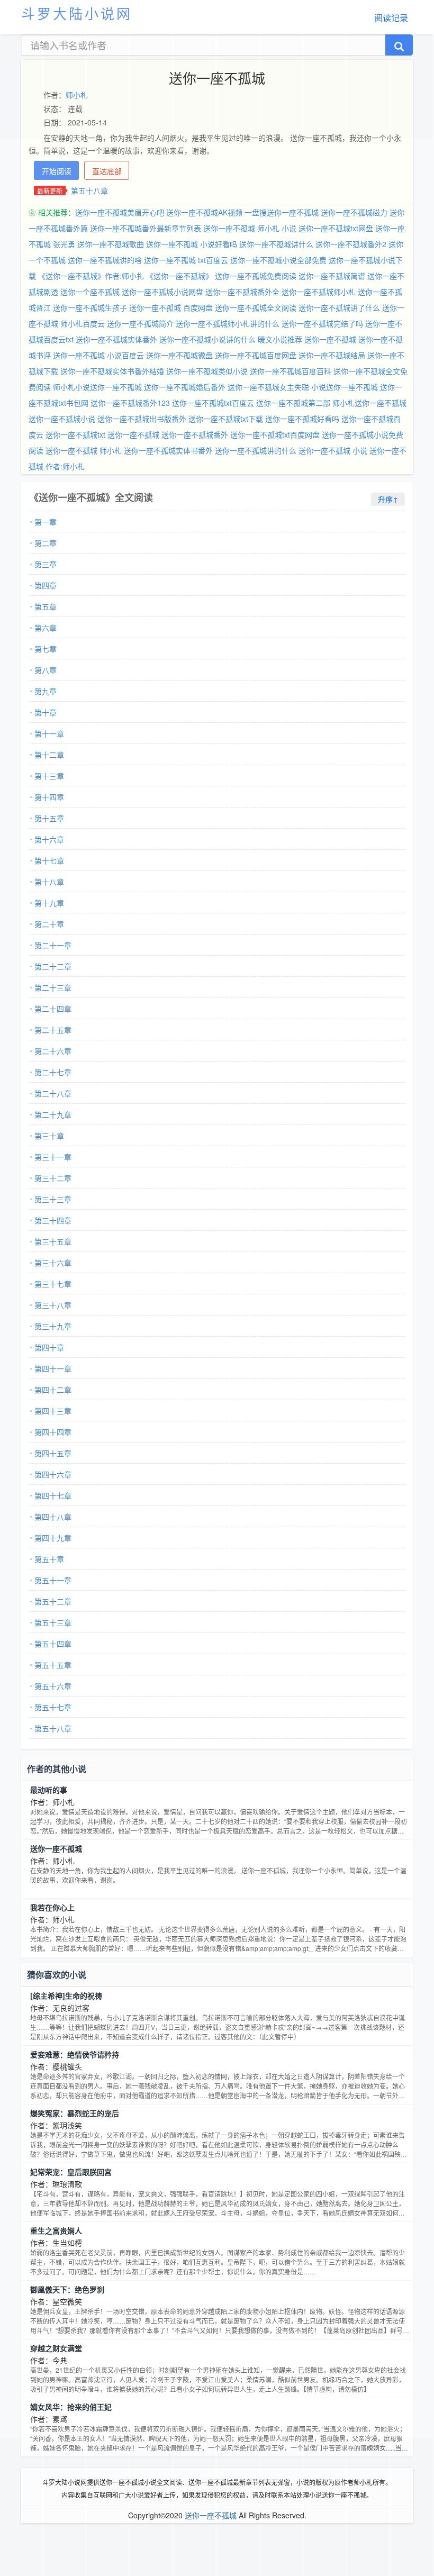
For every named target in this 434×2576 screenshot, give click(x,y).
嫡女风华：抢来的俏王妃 (71, 2407)
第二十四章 (53, 1009)
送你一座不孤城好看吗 (302, 419)
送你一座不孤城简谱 (332, 276)
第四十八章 (53, 1517)
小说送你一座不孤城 (345, 387)
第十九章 (49, 903)
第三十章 (49, 1136)
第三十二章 (53, 1178)
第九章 (46, 691)
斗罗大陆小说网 (77, 13)
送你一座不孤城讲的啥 (105, 260)
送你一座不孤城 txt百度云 (186, 260)
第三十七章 (53, 1284)
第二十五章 (53, 1030)
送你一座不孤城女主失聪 (268, 387)
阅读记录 (391, 18)
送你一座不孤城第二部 (293, 403)
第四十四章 (53, 1432)
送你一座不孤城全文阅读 (256, 307)
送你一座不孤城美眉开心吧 (120, 212)
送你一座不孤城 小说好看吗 (192, 244)
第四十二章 (53, 1390)
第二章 (46, 543)
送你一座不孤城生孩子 (90, 307)
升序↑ (388, 499)
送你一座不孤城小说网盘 (162, 292)
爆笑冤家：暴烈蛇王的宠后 (75, 2113)
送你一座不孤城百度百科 (291, 371)
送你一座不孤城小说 (62, 419)
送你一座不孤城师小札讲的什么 (228, 323)
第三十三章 (53, 1199)
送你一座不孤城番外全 (242, 292)
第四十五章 (53, 1453)
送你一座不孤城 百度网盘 (171, 307)
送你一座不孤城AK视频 (204, 212)
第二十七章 (53, 1072)
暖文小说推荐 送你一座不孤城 (307, 339)
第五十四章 (53, 1644)
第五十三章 (53, 1622)
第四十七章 (53, 1495)
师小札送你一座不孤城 (369, 403)
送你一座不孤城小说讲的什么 (207, 339)
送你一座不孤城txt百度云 (213, 403)
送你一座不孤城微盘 (179, 355)
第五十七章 (53, 1707)
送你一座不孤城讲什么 (276, 244)
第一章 (46, 522)
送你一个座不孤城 (90, 292)
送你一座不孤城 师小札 (84, 450)
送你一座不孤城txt (75, 434)
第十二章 (49, 755)
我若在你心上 (52, 1907)
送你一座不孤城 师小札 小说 (250, 228)
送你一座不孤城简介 (140, 323)
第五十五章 (53, 1665)
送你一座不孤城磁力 (354, 212)
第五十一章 (53, 1580)
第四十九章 (53, 1538)
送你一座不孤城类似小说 (207, 371)
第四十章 (49, 1347)
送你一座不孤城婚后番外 (185, 387)
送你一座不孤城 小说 (333, 450)
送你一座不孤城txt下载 (226, 419)
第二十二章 (53, 966)
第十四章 (49, 797)
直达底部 (107, 171)
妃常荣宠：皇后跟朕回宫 (71, 2172)
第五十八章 (89, 191)
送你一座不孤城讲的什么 (256, 450)
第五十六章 (53, 1686)
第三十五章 (53, 1241)
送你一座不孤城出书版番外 (142, 419)
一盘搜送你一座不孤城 (282, 212)
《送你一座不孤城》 (179, 276)
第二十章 (49, 924)
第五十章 (49, 1559)
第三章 (46, 564)
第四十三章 (53, 1411)
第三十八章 (53, 1305)
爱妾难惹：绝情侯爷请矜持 (75, 2054)
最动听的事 (49, 1790)
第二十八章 (53, 1093)
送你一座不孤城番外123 (130, 403)
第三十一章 (53, 1157)
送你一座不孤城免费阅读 (256, 276)
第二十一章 (53, 945)
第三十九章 (53, 1326)
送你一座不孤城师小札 (319, 292)
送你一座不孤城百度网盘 (256, 355)
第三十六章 (53, 1263)
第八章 (46, 670)
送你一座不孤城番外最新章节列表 (146, 228)
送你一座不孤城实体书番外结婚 (112, 371)
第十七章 (49, 860)
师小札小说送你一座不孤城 (97, 387)
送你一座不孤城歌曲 (111, 244)
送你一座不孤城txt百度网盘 (275, 434)
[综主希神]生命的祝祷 (66, 1996)
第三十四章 (53, 1220)
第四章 (46, 585)
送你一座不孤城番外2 (351, 244)
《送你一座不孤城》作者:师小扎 (91, 276)
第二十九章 (53, 1114)
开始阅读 (57, 171)
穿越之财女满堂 (56, 2348)
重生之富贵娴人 (56, 2230)
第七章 (46, 649)
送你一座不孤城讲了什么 (339, 307)
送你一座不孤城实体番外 (116, 339)
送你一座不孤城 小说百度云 (98, 355)
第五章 (46, 606)
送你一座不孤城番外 (195, 434)
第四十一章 (53, 1368)
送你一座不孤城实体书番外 (168, 450)
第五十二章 (53, 1601)
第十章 (46, 712)
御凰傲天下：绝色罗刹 (67, 2289)
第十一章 (49, 733)
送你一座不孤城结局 (332, 355)
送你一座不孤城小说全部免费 (278, 260)
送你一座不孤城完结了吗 (322, 323)
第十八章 (49, 882)
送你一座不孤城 (133, 434)
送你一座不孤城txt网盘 (336, 228)
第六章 (46, 628)
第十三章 (49, 776)
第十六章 (49, 839)
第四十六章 (53, 1474)
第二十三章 (53, 987)
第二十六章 (53, 1051)
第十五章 (49, 818)
